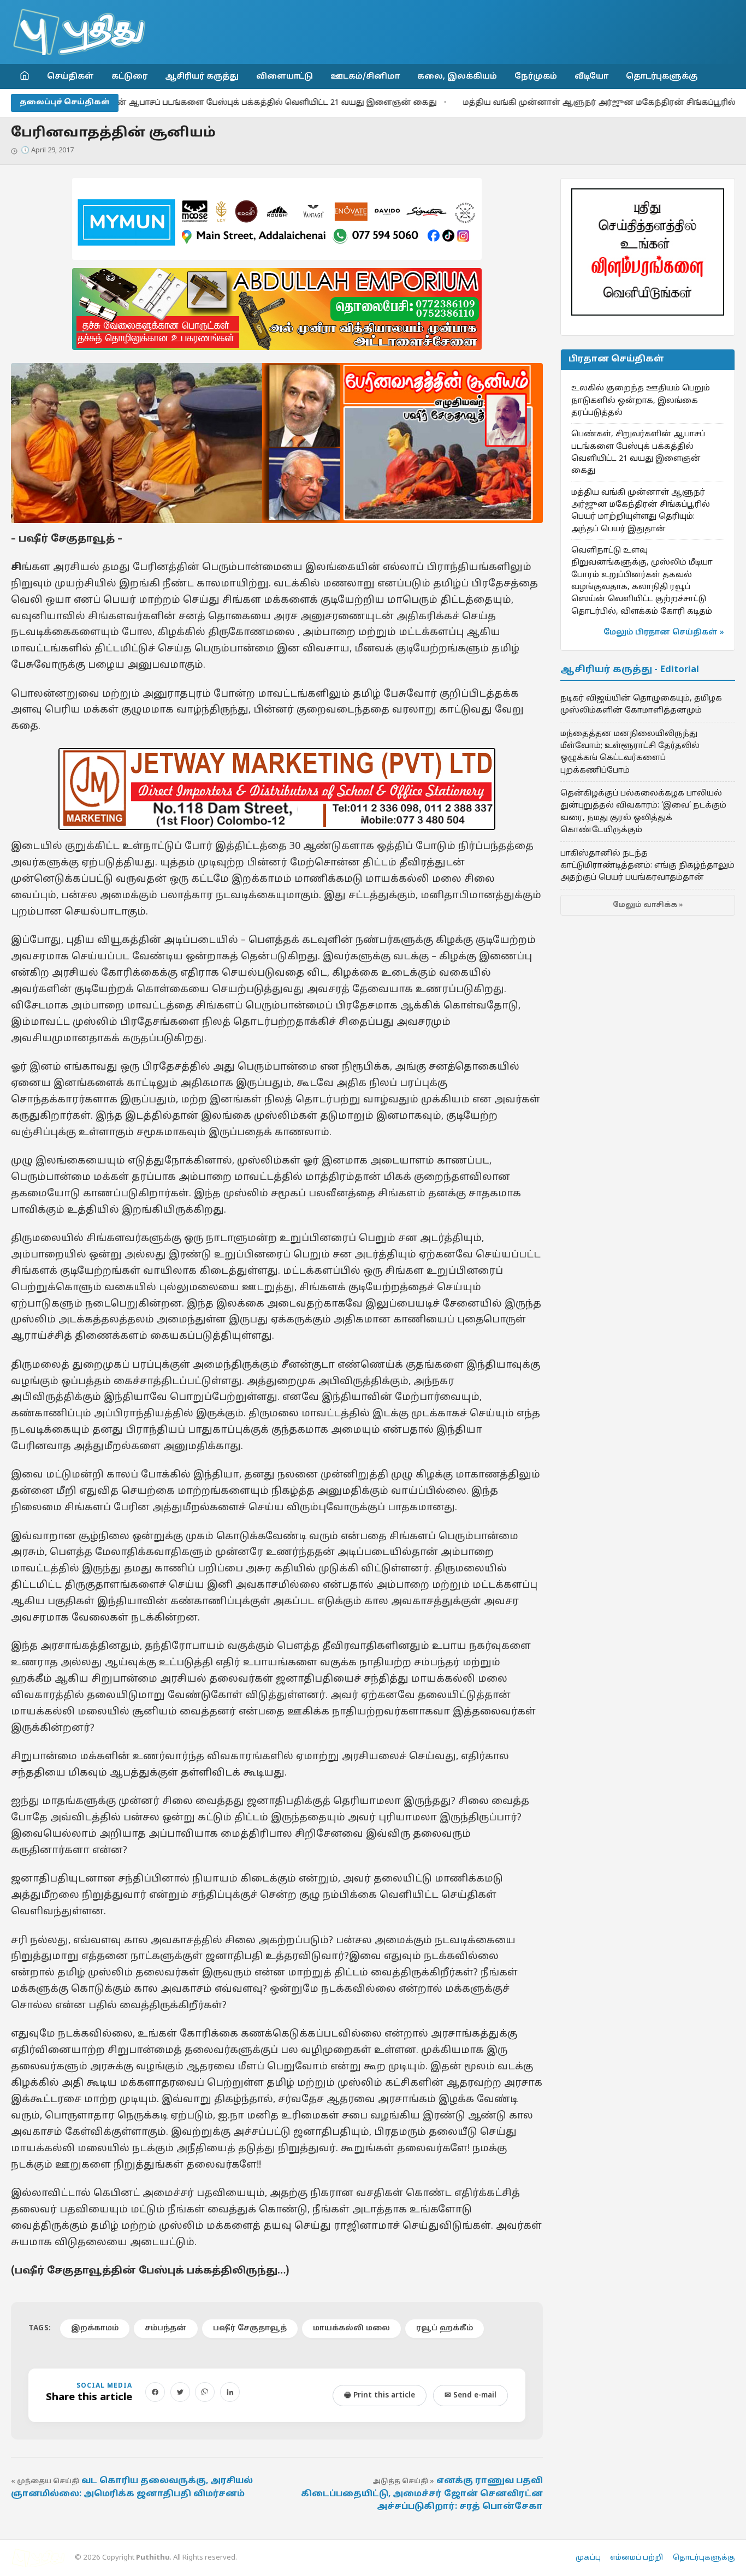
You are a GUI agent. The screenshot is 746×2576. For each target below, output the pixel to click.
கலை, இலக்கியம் (457, 76)
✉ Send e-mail (470, 2396)
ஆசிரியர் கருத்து (202, 76)
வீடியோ (591, 76)
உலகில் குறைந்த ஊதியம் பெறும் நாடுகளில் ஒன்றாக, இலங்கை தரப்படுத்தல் (641, 400)
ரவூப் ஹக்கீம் (445, 2328)
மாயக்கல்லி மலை (351, 2328)
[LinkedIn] (230, 2392)
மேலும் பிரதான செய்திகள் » (664, 633)
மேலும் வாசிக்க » (648, 905)
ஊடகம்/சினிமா (365, 76)
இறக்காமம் (95, 2328)
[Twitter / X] (180, 2392)
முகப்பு (588, 2558)
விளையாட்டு (285, 76)
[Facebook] (155, 2392)
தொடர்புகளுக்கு (662, 76)
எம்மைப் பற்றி (637, 2558)
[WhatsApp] (205, 2392)
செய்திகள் (70, 76)
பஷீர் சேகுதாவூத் (250, 2328)
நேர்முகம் (536, 76)
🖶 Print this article (380, 2396)
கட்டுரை (129, 76)
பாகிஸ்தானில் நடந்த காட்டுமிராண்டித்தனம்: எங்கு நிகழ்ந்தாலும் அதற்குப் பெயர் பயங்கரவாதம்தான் (647, 866)
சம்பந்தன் (166, 2328)
